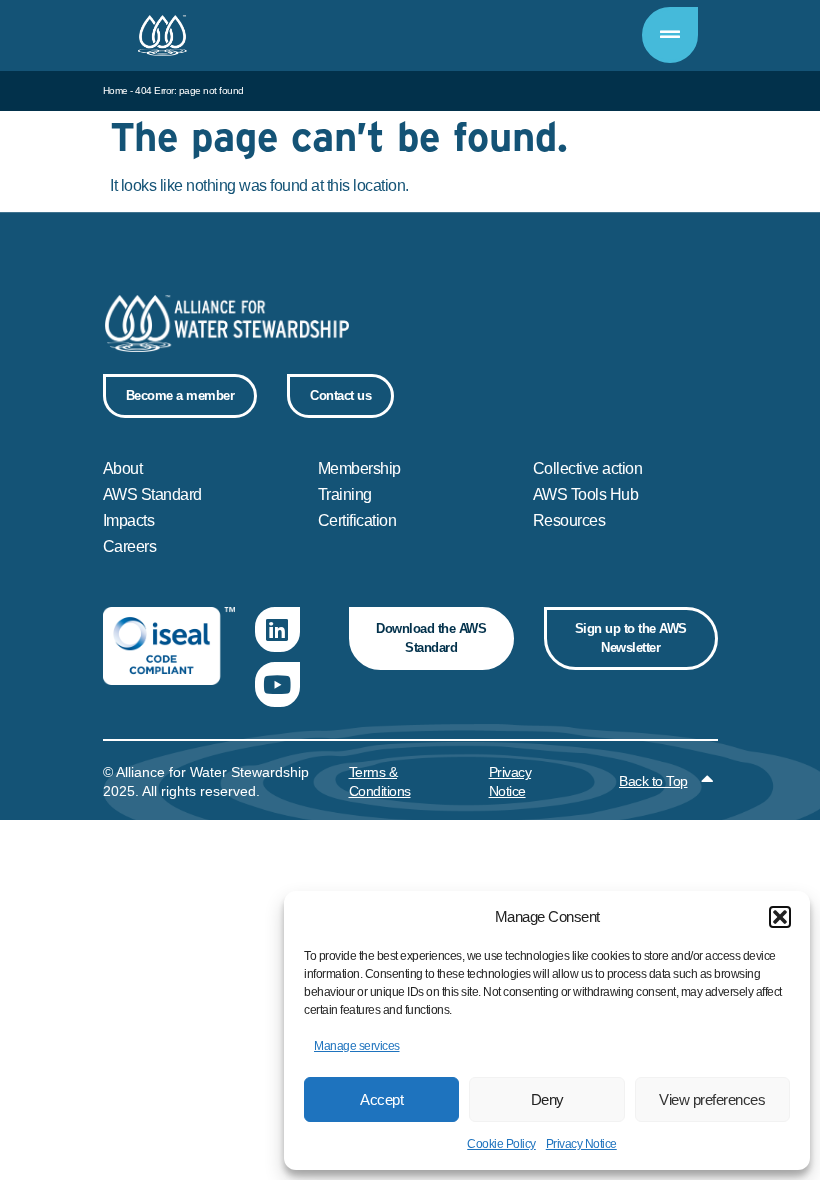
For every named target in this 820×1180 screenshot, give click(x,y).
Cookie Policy (501, 1144)
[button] (780, 917)
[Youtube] (277, 684)
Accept (381, 1099)
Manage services (357, 1046)
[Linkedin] (277, 629)
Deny (547, 1099)
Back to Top (653, 781)
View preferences (712, 1099)
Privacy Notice (581, 1144)
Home (115, 90)
